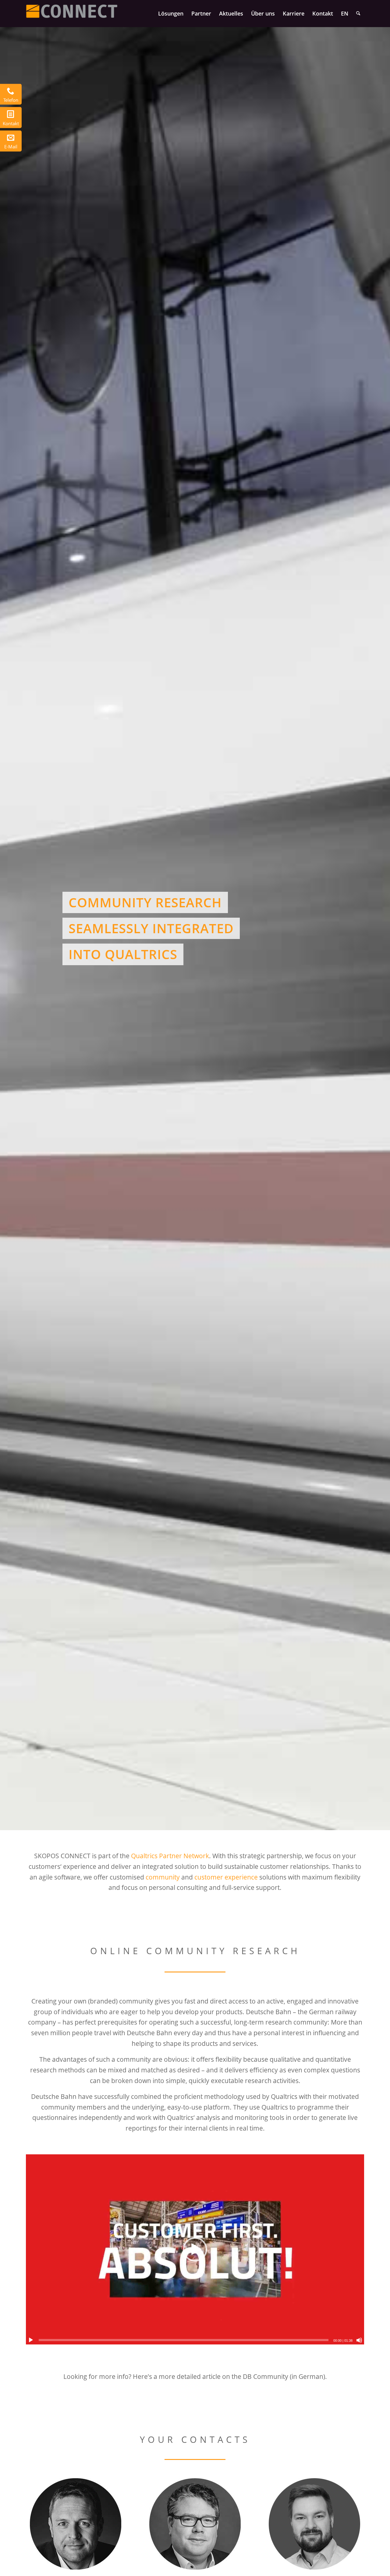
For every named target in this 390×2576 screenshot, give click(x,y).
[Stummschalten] (359, 2340)
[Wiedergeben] (31, 2340)
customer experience (226, 1877)
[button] (195, 2249)
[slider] (184, 2340)
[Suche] (358, 13)
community (163, 1877)
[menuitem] (171, 13)
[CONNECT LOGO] (72, 13)
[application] (195, 2249)
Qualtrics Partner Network (170, 1856)
